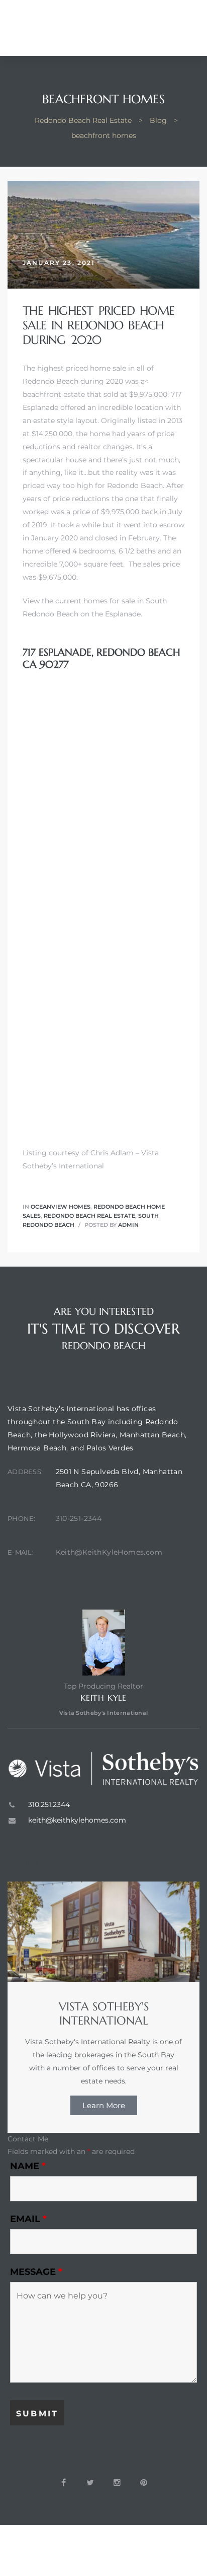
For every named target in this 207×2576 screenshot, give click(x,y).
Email (28, 2219)
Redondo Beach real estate (89, 1216)
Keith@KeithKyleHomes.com (109, 1552)
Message (36, 2272)
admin (128, 1225)
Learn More (104, 2105)
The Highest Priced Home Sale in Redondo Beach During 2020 (98, 325)
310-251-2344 (79, 1518)
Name (28, 2166)
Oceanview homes (61, 1207)
